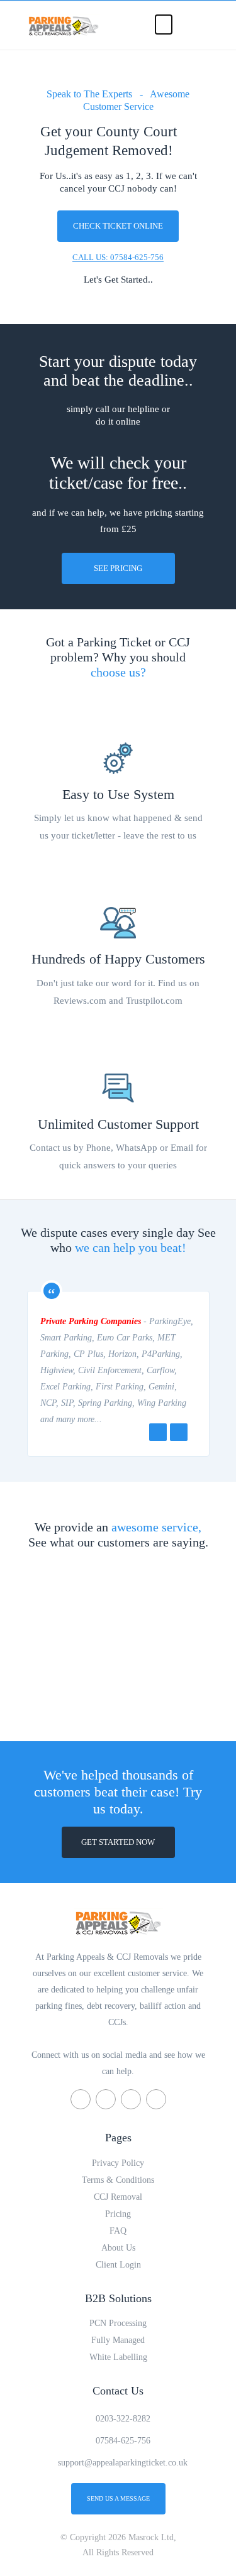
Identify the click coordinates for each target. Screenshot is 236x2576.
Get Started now (118, 1842)
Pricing (118, 2214)
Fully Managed (118, 2340)
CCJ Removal (118, 2197)
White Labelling (118, 2357)
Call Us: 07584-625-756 (118, 257)
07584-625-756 (123, 2441)
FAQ (118, 2231)
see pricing (118, 568)
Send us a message (118, 2498)
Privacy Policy (118, 2163)
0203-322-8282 (123, 2419)
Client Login (118, 2265)
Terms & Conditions (118, 2180)
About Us (118, 2248)
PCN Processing (118, 2323)
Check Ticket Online (118, 226)
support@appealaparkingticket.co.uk (123, 2463)
